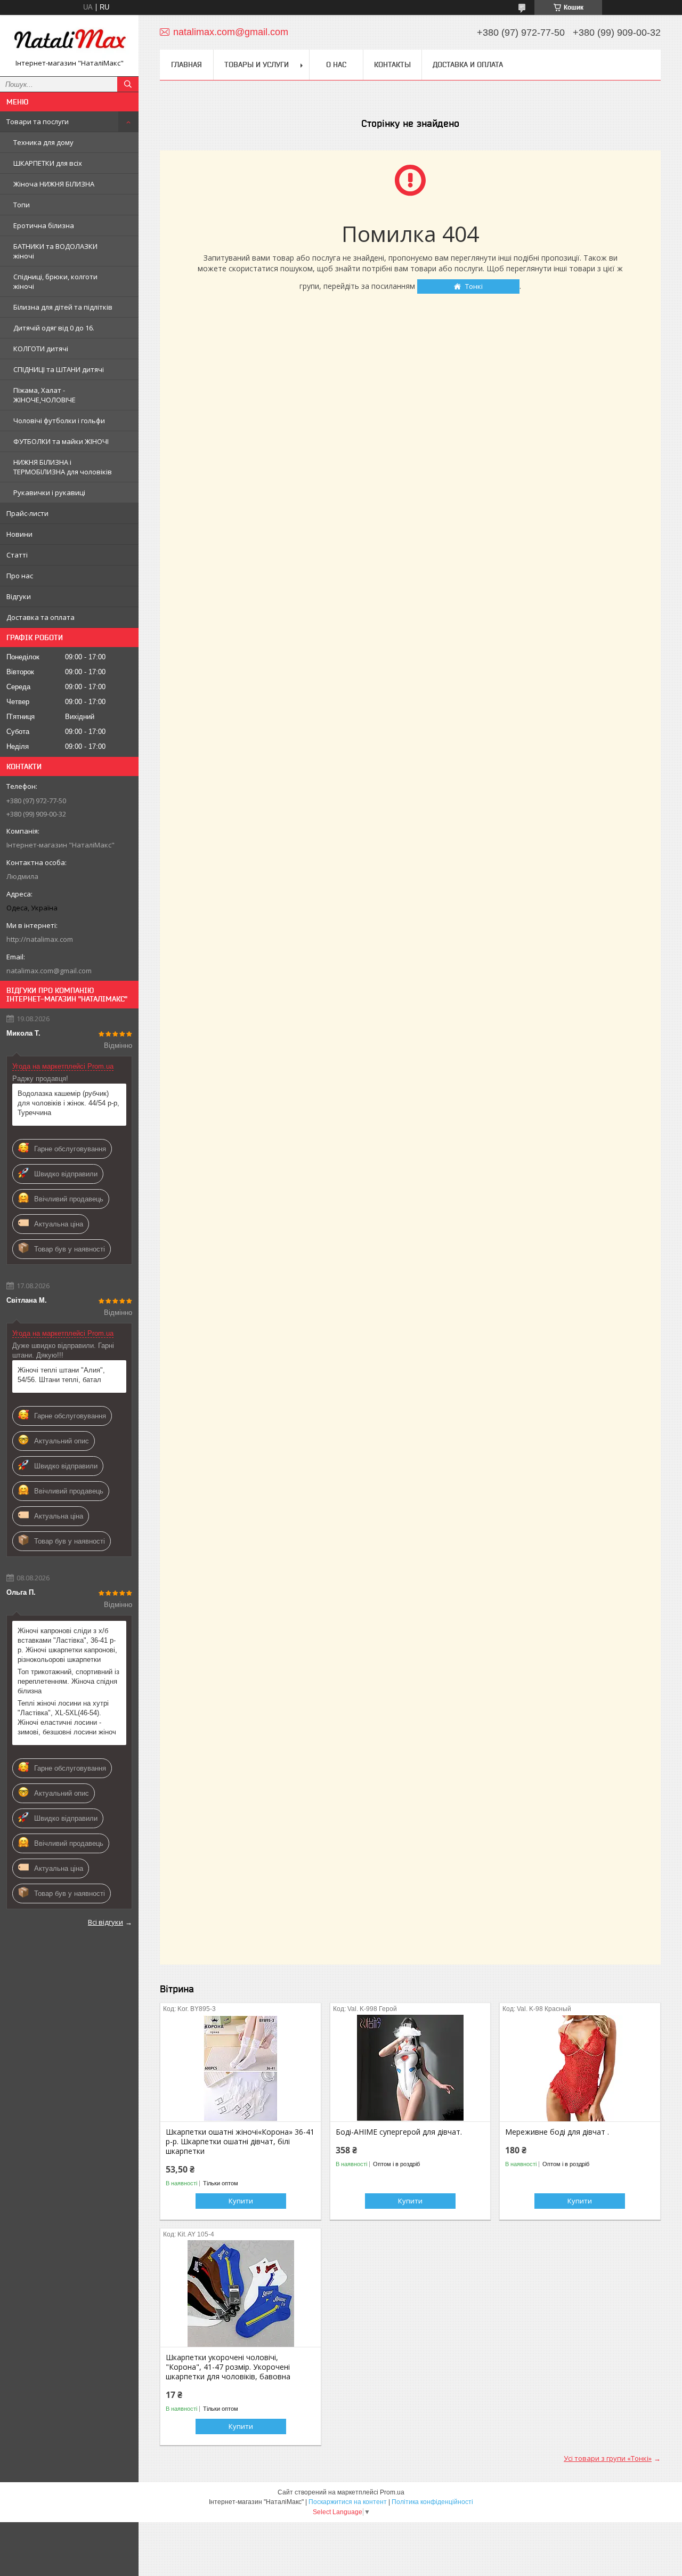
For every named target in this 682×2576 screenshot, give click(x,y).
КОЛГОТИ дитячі (41, 349)
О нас (336, 64)
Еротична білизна (44, 225)
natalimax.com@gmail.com (49, 971)
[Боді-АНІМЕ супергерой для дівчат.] (411, 2068)
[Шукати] (128, 84)
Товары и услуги (257, 64)
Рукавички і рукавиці (49, 492)
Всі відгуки (105, 1922)
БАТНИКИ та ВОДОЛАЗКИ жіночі (55, 251)
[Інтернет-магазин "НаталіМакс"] (69, 41)
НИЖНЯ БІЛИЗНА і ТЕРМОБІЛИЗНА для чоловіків (63, 467)
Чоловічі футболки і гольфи (59, 421)
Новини (19, 534)
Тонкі (474, 286)
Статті (17, 555)
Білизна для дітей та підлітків (63, 307)
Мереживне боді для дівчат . (557, 2132)
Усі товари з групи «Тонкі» (608, 2458)
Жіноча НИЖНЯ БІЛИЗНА (54, 184)
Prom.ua (392, 2492)
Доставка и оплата (468, 64)
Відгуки (19, 596)
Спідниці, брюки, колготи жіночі (55, 281)
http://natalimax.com (40, 939)
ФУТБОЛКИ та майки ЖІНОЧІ (61, 441)
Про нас (20, 576)
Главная (186, 64)
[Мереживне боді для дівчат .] (580, 2068)
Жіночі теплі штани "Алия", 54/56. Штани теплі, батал (61, 1375)
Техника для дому (43, 142)
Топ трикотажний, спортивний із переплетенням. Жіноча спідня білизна (68, 1681)
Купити (241, 2201)
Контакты (392, 64)
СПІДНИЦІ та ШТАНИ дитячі (59, 369)
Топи (22, 205)
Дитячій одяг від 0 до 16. (54, 328)
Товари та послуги (38, 122)
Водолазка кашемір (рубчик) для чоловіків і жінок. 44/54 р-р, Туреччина (68, 1103)
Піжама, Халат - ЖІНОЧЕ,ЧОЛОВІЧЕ (44, 395)
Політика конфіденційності (432, 2502)
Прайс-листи (27, 513)
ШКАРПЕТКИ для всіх (48, 163)
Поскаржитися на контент (348, 2502)
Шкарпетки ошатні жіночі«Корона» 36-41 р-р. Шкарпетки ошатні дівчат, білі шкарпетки (240, 2142)
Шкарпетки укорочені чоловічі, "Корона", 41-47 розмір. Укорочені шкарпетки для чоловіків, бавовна (228, 2367)
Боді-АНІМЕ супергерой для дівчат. (399, 2132)
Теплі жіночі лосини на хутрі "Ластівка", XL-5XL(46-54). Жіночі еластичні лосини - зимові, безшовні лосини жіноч (67, 1718)
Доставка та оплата (40, 617)
